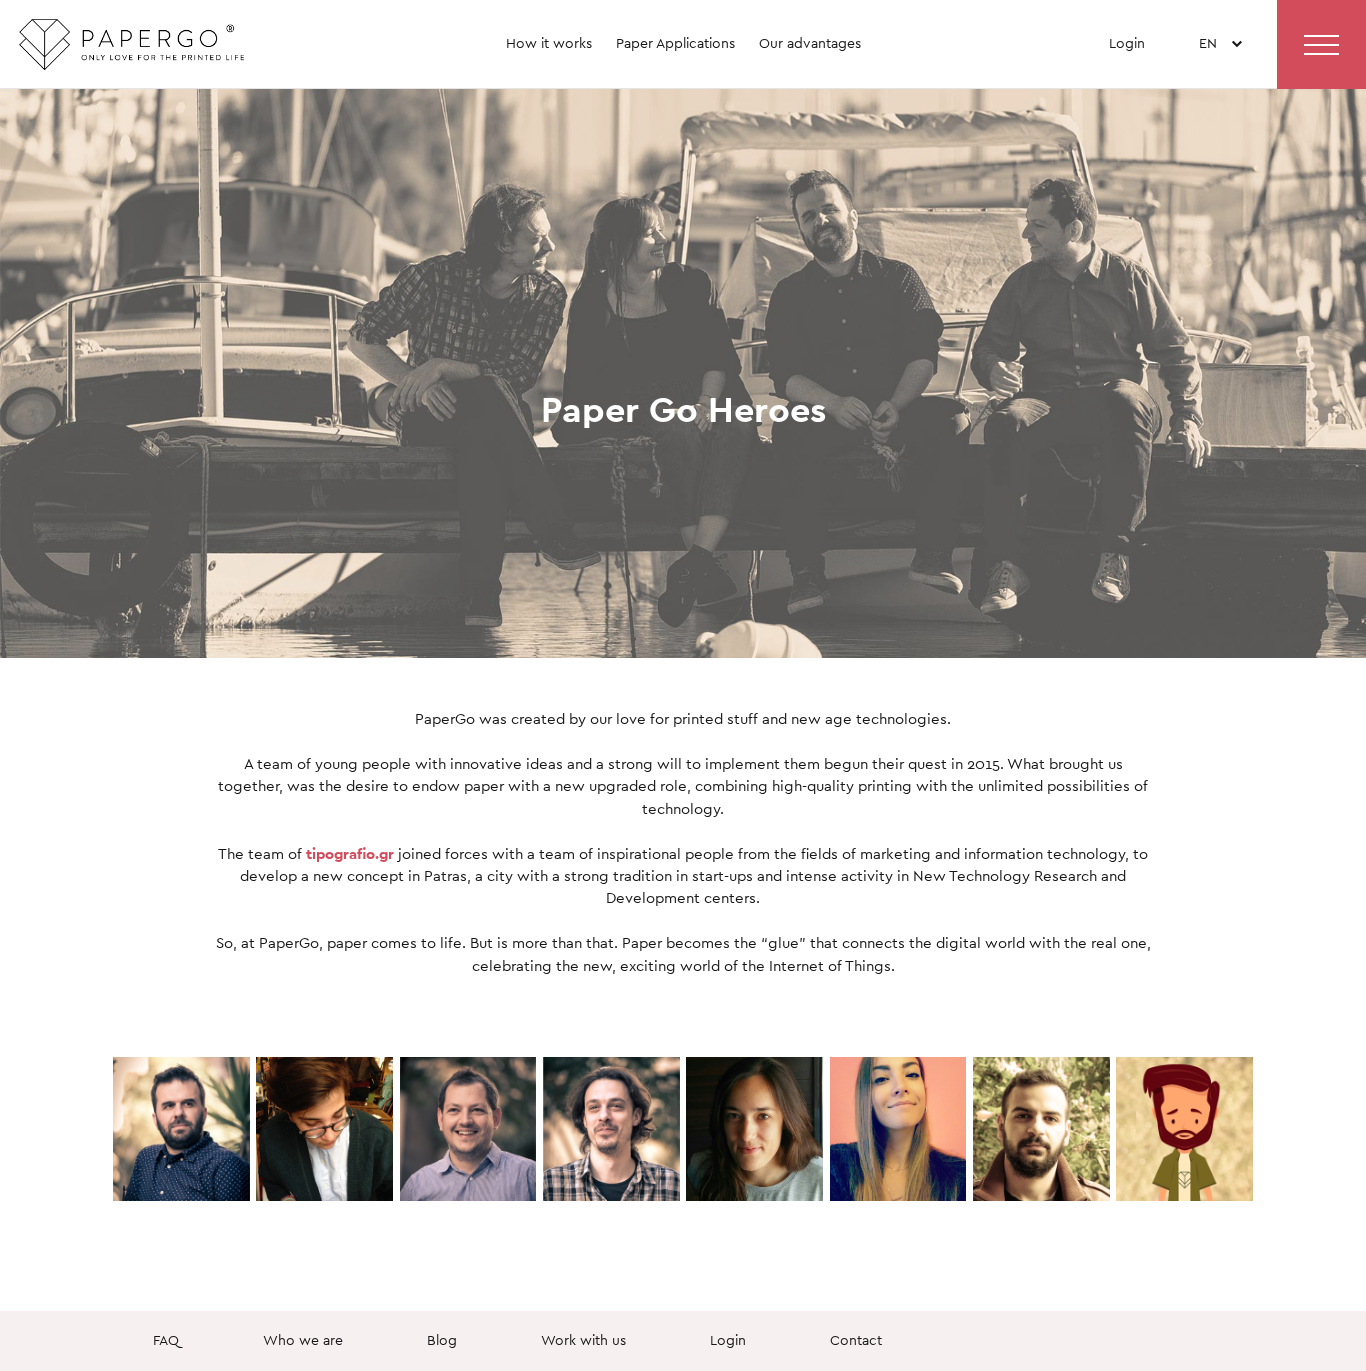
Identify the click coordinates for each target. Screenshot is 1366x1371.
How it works (549, 43)
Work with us (583, 1340)
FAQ (166, 1340)
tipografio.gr (350, 853)
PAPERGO (169, 53)
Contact (856, 1340)
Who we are (303, 1340)
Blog (442, 1340)
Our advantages (810, 43)
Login (1127, 43)
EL (1208, 108)
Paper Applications (675, 43)
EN (1208, 78)
